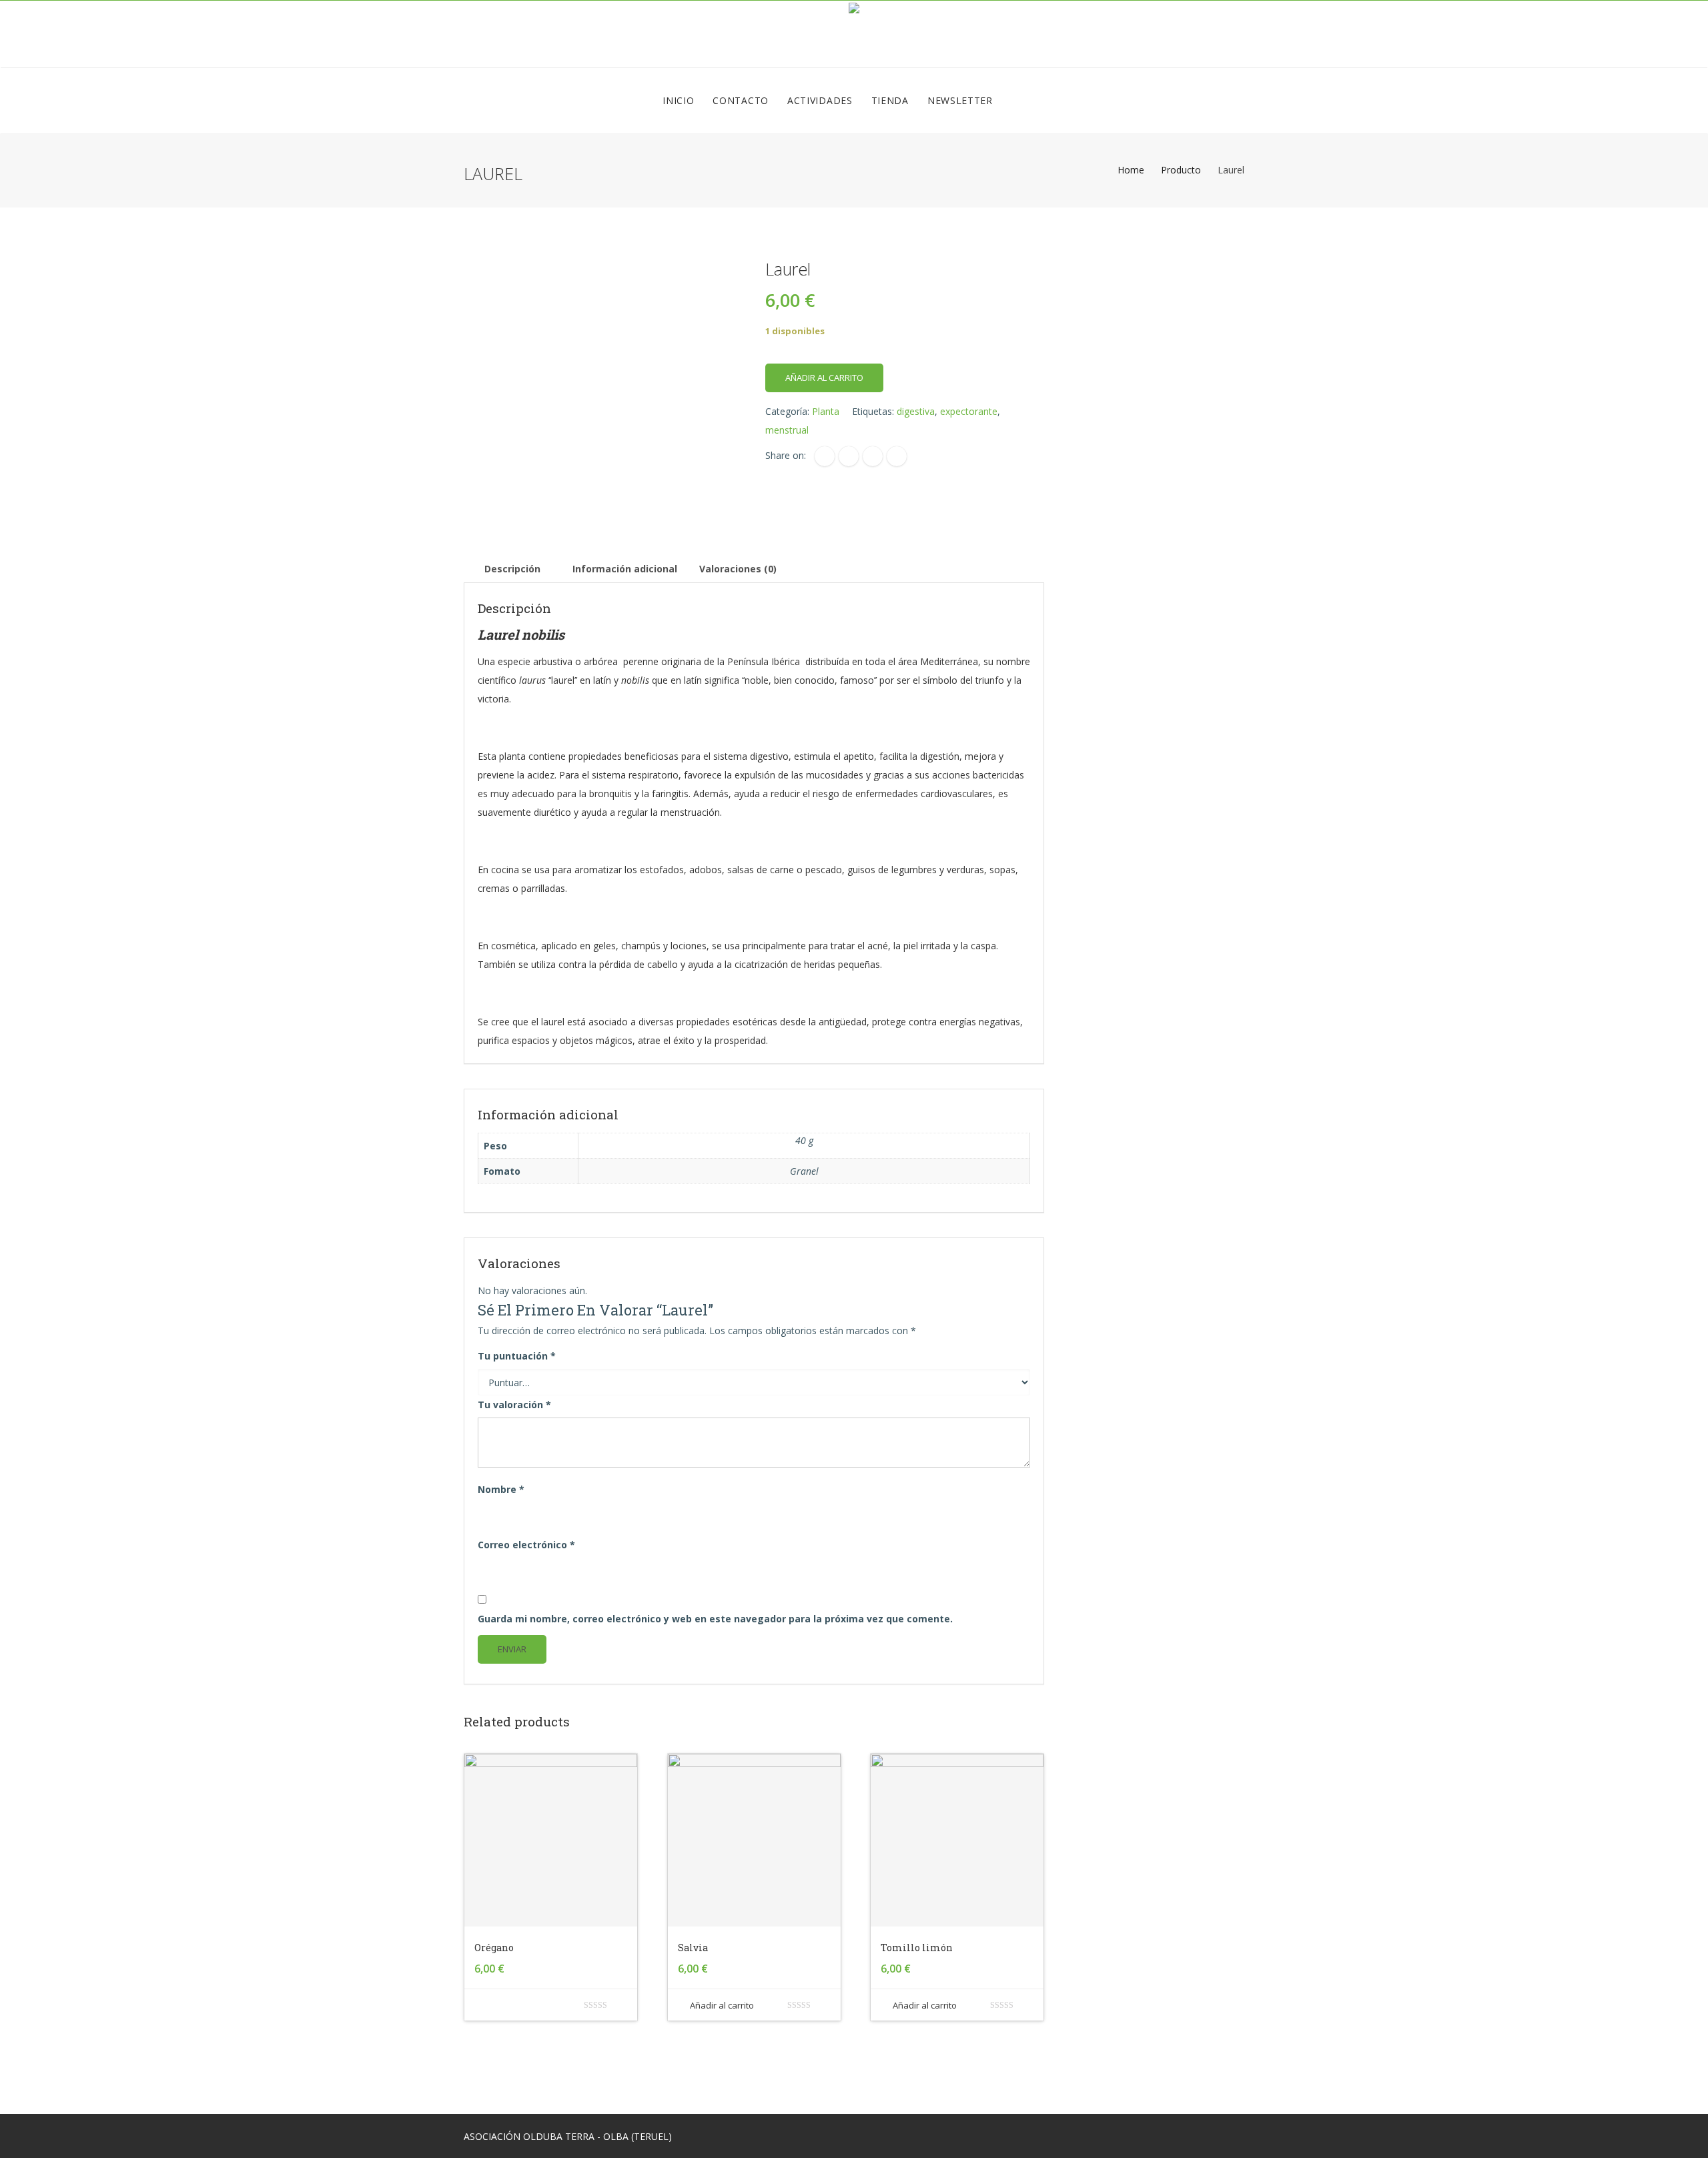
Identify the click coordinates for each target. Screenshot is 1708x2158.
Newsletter (960, 100)
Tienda (890, 100)
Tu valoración (514, 1405)
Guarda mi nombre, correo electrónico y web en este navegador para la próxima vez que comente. (715, 1619)
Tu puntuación (517, 1356)
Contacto (741, 100)
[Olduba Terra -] (854, 34)
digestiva (916, 411)
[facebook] (825, 456)
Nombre (501, 1489)
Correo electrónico (526, 1545)
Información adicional (625, 569)
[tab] (512, 569)
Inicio (678, 100)
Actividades (820, 100)
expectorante (969, 411)
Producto (1181, 170)
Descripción (512, 569)
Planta (826, 411)
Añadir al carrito (824, 378)
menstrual (787, 430)
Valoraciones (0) (738, 569)
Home (1131, 170)
